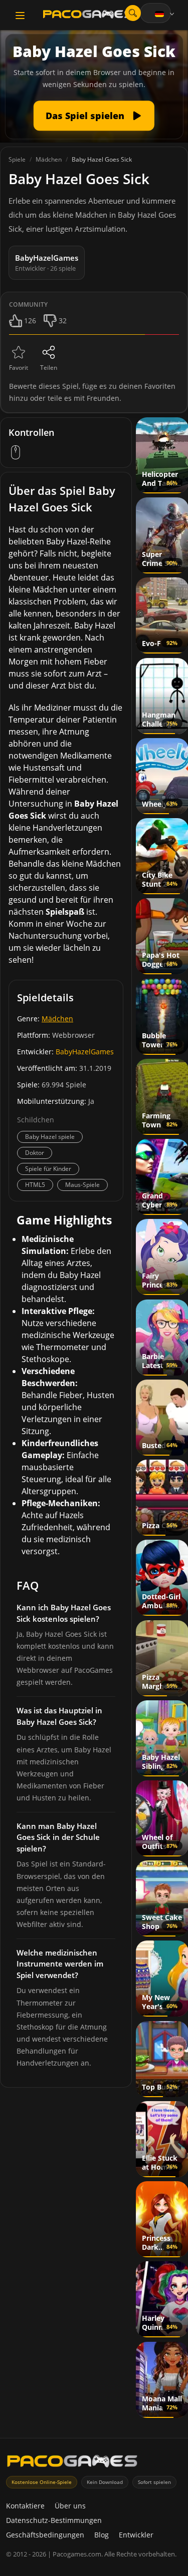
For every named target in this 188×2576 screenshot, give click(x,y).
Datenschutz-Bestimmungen (54, 2520)
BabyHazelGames (85, 1052)
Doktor (35, 1153)
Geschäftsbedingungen (45, 2535)
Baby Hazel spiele (50, 1137)
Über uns (70, 2506)
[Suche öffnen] (133, 13)
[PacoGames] (72, 2463)
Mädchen (57, 1019)
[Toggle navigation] (20, 16)
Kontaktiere (25, 2506)
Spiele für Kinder (48, 1169)
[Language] (165, 14)
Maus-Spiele (82, 1185)
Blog (102, 2535)
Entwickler (136, 2535)
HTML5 (35, 1185)
